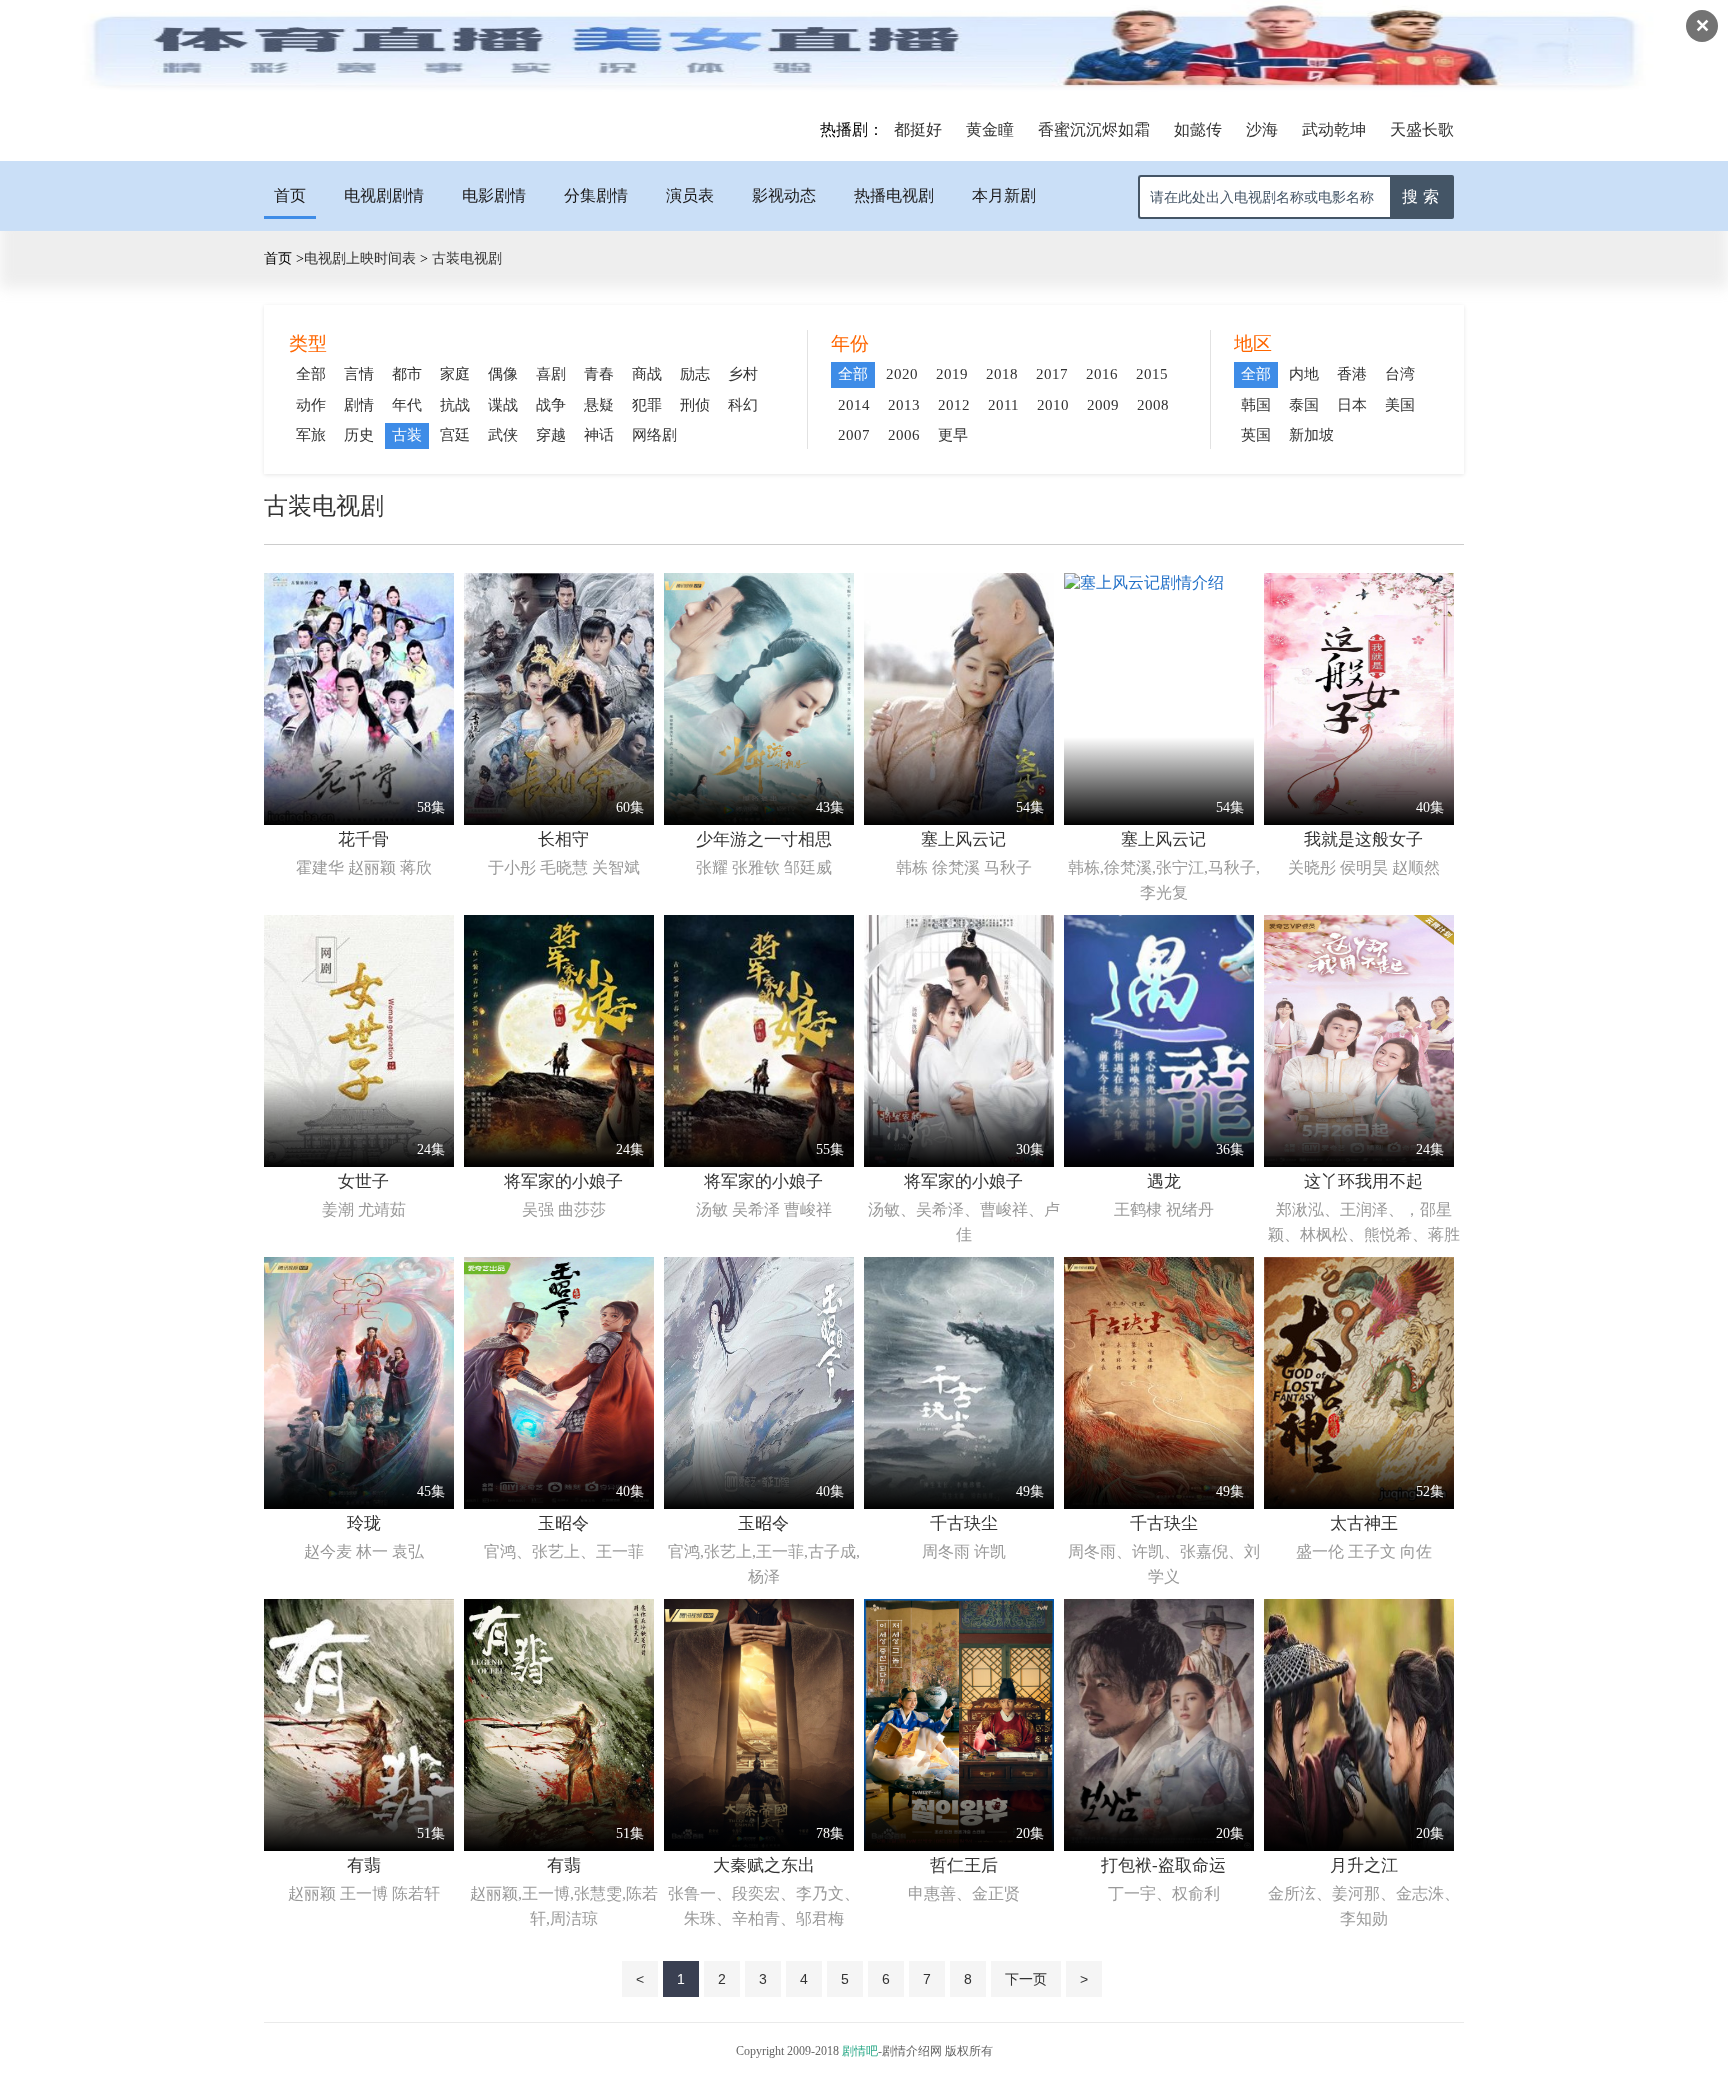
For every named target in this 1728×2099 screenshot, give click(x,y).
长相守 (563, 839)
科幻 (743, 405)
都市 (407, 374)
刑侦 (695, 405)
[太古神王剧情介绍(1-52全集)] (1359, 1503)
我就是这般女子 (1363, 839)
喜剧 (551, 374)
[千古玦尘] (1159, 1503)
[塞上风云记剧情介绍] (1144, 582)
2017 (1052, 374)
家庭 (455, 374)
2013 (904, 405)
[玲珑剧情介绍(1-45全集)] (359, 1503)
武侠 (503, 435)
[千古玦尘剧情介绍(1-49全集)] (959, 1503)
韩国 (1256, 405)
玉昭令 (563, 1523)
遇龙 (1164, 1181)
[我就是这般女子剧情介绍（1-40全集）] (1359, 819)
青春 (599, 374)
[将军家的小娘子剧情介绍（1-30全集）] (959, 1161)
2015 (1152, 374)
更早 (953, 435)
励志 (695, 374)
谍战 (503, 405)
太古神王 (1364, 1523)
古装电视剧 (465, 258)
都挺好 (918, 129)
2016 (1102, 374)
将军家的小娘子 (563, 1181)
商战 (647, 374)
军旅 (311, 435)
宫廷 (455, 435)
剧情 (359, 405)
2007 (854, 435)
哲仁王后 (964, 1865)
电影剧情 (494, 195)
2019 (952, 374)
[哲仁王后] (959, 1845)
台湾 (1400, 374)
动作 (311, 405)
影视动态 (784, 195)
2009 (1103, 405)
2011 (1003, 405)
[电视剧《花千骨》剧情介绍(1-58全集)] (359, 819)
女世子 (363, 1181)
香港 (1352, 374)
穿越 (551, 435)
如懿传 (1198, 129)
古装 (407, 435)
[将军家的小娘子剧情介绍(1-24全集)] (559, 1161)
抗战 (455, 405)
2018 (1002, 374)
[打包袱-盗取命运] (1159, 1845)
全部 (311, 374)
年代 (407, 405)
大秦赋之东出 (764, 1865)
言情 (359, 374)
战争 (551, 405)
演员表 (690, 195)
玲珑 (364, 1523)
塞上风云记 (963, 839)
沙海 (1262, 129)
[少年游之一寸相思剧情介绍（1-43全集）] (759, 819)
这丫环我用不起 (1363, 1181)
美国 (1400, 405)
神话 (599, 435)
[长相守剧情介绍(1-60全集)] (559, 819)
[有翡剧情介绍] (559, 1845)
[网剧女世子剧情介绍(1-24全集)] (359, 1161)
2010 (1053, 405)
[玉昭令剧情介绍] (759, 1503)
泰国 (1304, 405)
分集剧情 (596, 195)
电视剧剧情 (384, 195)
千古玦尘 (964, 1523)
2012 (954, 405)
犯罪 (647, 405)
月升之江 (1364, 1865)
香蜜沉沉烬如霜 (1094, 129)
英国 (1256, 435)
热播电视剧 (894, 195)
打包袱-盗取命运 (1163, 1865)
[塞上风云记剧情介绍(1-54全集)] (959, 819)
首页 (290, 195)
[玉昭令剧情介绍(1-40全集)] (559, 1503)
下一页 (1026, 1979)
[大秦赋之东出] (759, 1845)
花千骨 (363, 839)
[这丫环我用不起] (1359, 1161)
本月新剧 (1004, 195)
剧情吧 (860, 2051)
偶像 (503, 374)
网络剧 (654, 435)
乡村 (743, 374)
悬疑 (599, 405)
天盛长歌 (1422, 129)
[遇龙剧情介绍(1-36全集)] (1159, 1161)
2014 (854, 405)
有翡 (364, 1865)
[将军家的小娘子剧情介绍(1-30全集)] (759, 1161)
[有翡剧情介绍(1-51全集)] (359, 1845)
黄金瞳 (990, 129)
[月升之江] (1359, 1845)
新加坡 (1311, 435)
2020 (902, 374)
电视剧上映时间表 (360, 258)
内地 (1304, 374)
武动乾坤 (1334, 129)
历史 (359, 435)
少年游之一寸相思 (764, 839)
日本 (1352, 405)
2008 (1153, 405)
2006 (904, 435)
